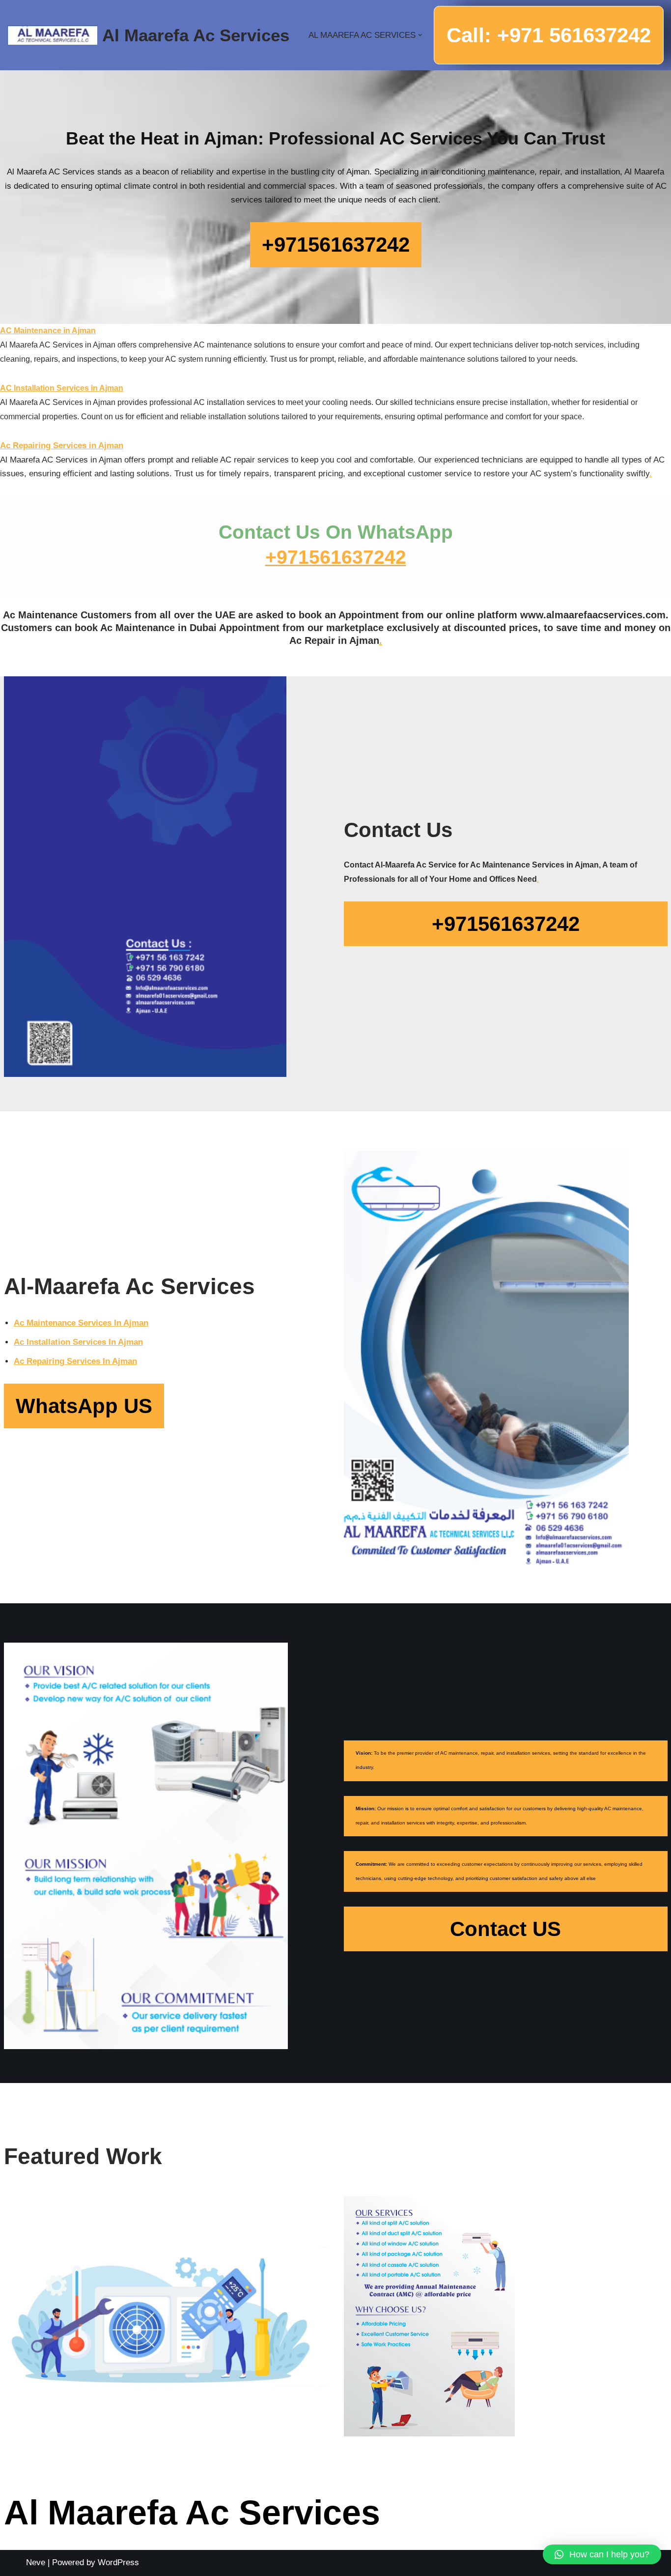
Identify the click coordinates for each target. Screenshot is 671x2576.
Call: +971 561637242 (549, 35)
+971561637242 (336, 557)
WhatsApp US (84, 1406)
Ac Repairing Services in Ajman (62, 446)
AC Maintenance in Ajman (48, 331)
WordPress (118, 2562)
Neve (36, 2562)
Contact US (505, 1929)
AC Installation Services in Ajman (62, 388)
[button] (420, 35)
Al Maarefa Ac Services (192, 2513)
